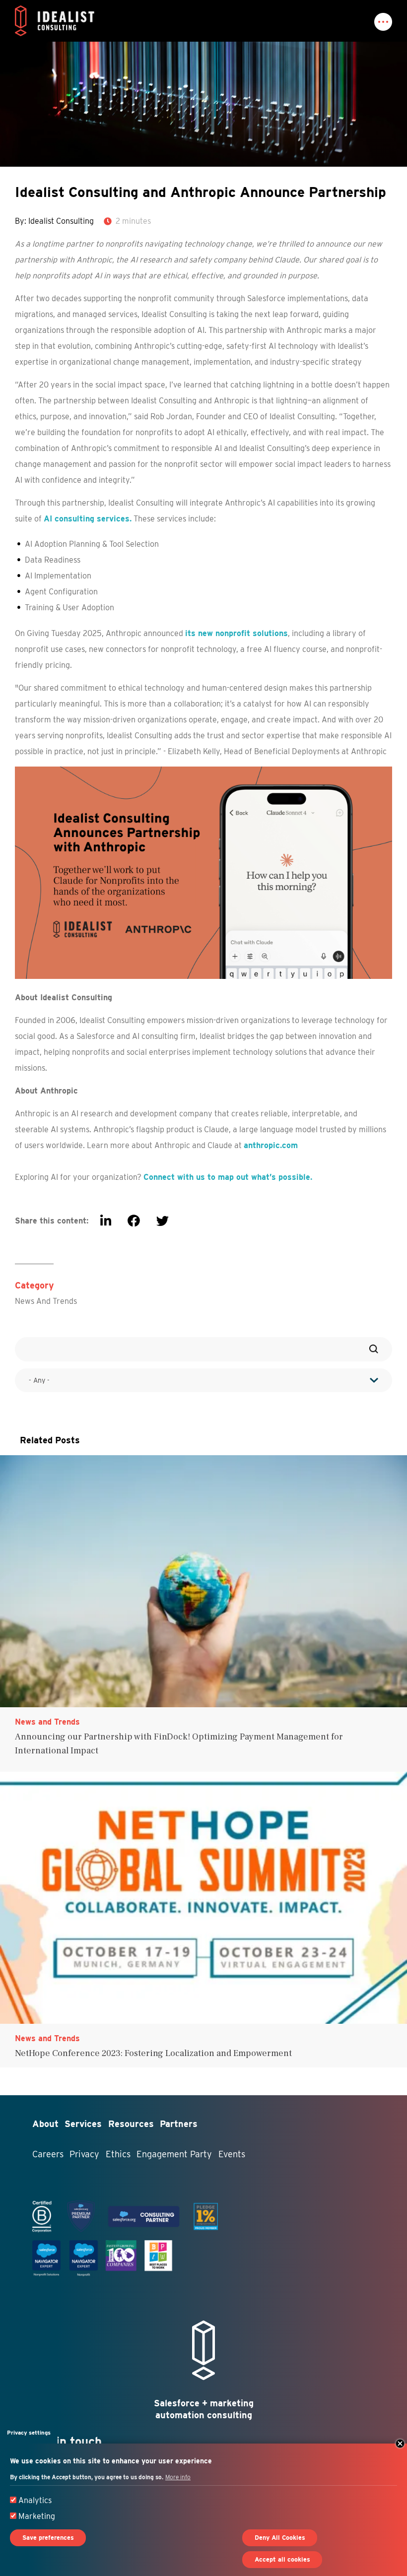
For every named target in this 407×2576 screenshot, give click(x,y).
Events (232, 2154)
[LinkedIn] (106, 1221)
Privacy (84, 2154)
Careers (48, 2154)
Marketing (37, 2516)
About (45, 2124)
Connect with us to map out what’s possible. (228, 1177)
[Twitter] (163, 1221)
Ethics (118, 2154)
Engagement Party (174, 2154)
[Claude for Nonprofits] (203, 872)
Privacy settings (29, 2433)
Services (83, 2124)
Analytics (35, 2500)
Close (400, 2444)
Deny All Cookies (280, 2538)
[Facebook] (134, 1221)
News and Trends (46, 1301)
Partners (179, 2124)
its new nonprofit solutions (237, 633)
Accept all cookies (282, 2559)
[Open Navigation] (383, 22)
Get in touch (67, 2441)
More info (178, 2477)
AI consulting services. (88, 519)
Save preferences (48, 2538)
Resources (131, 2124)
